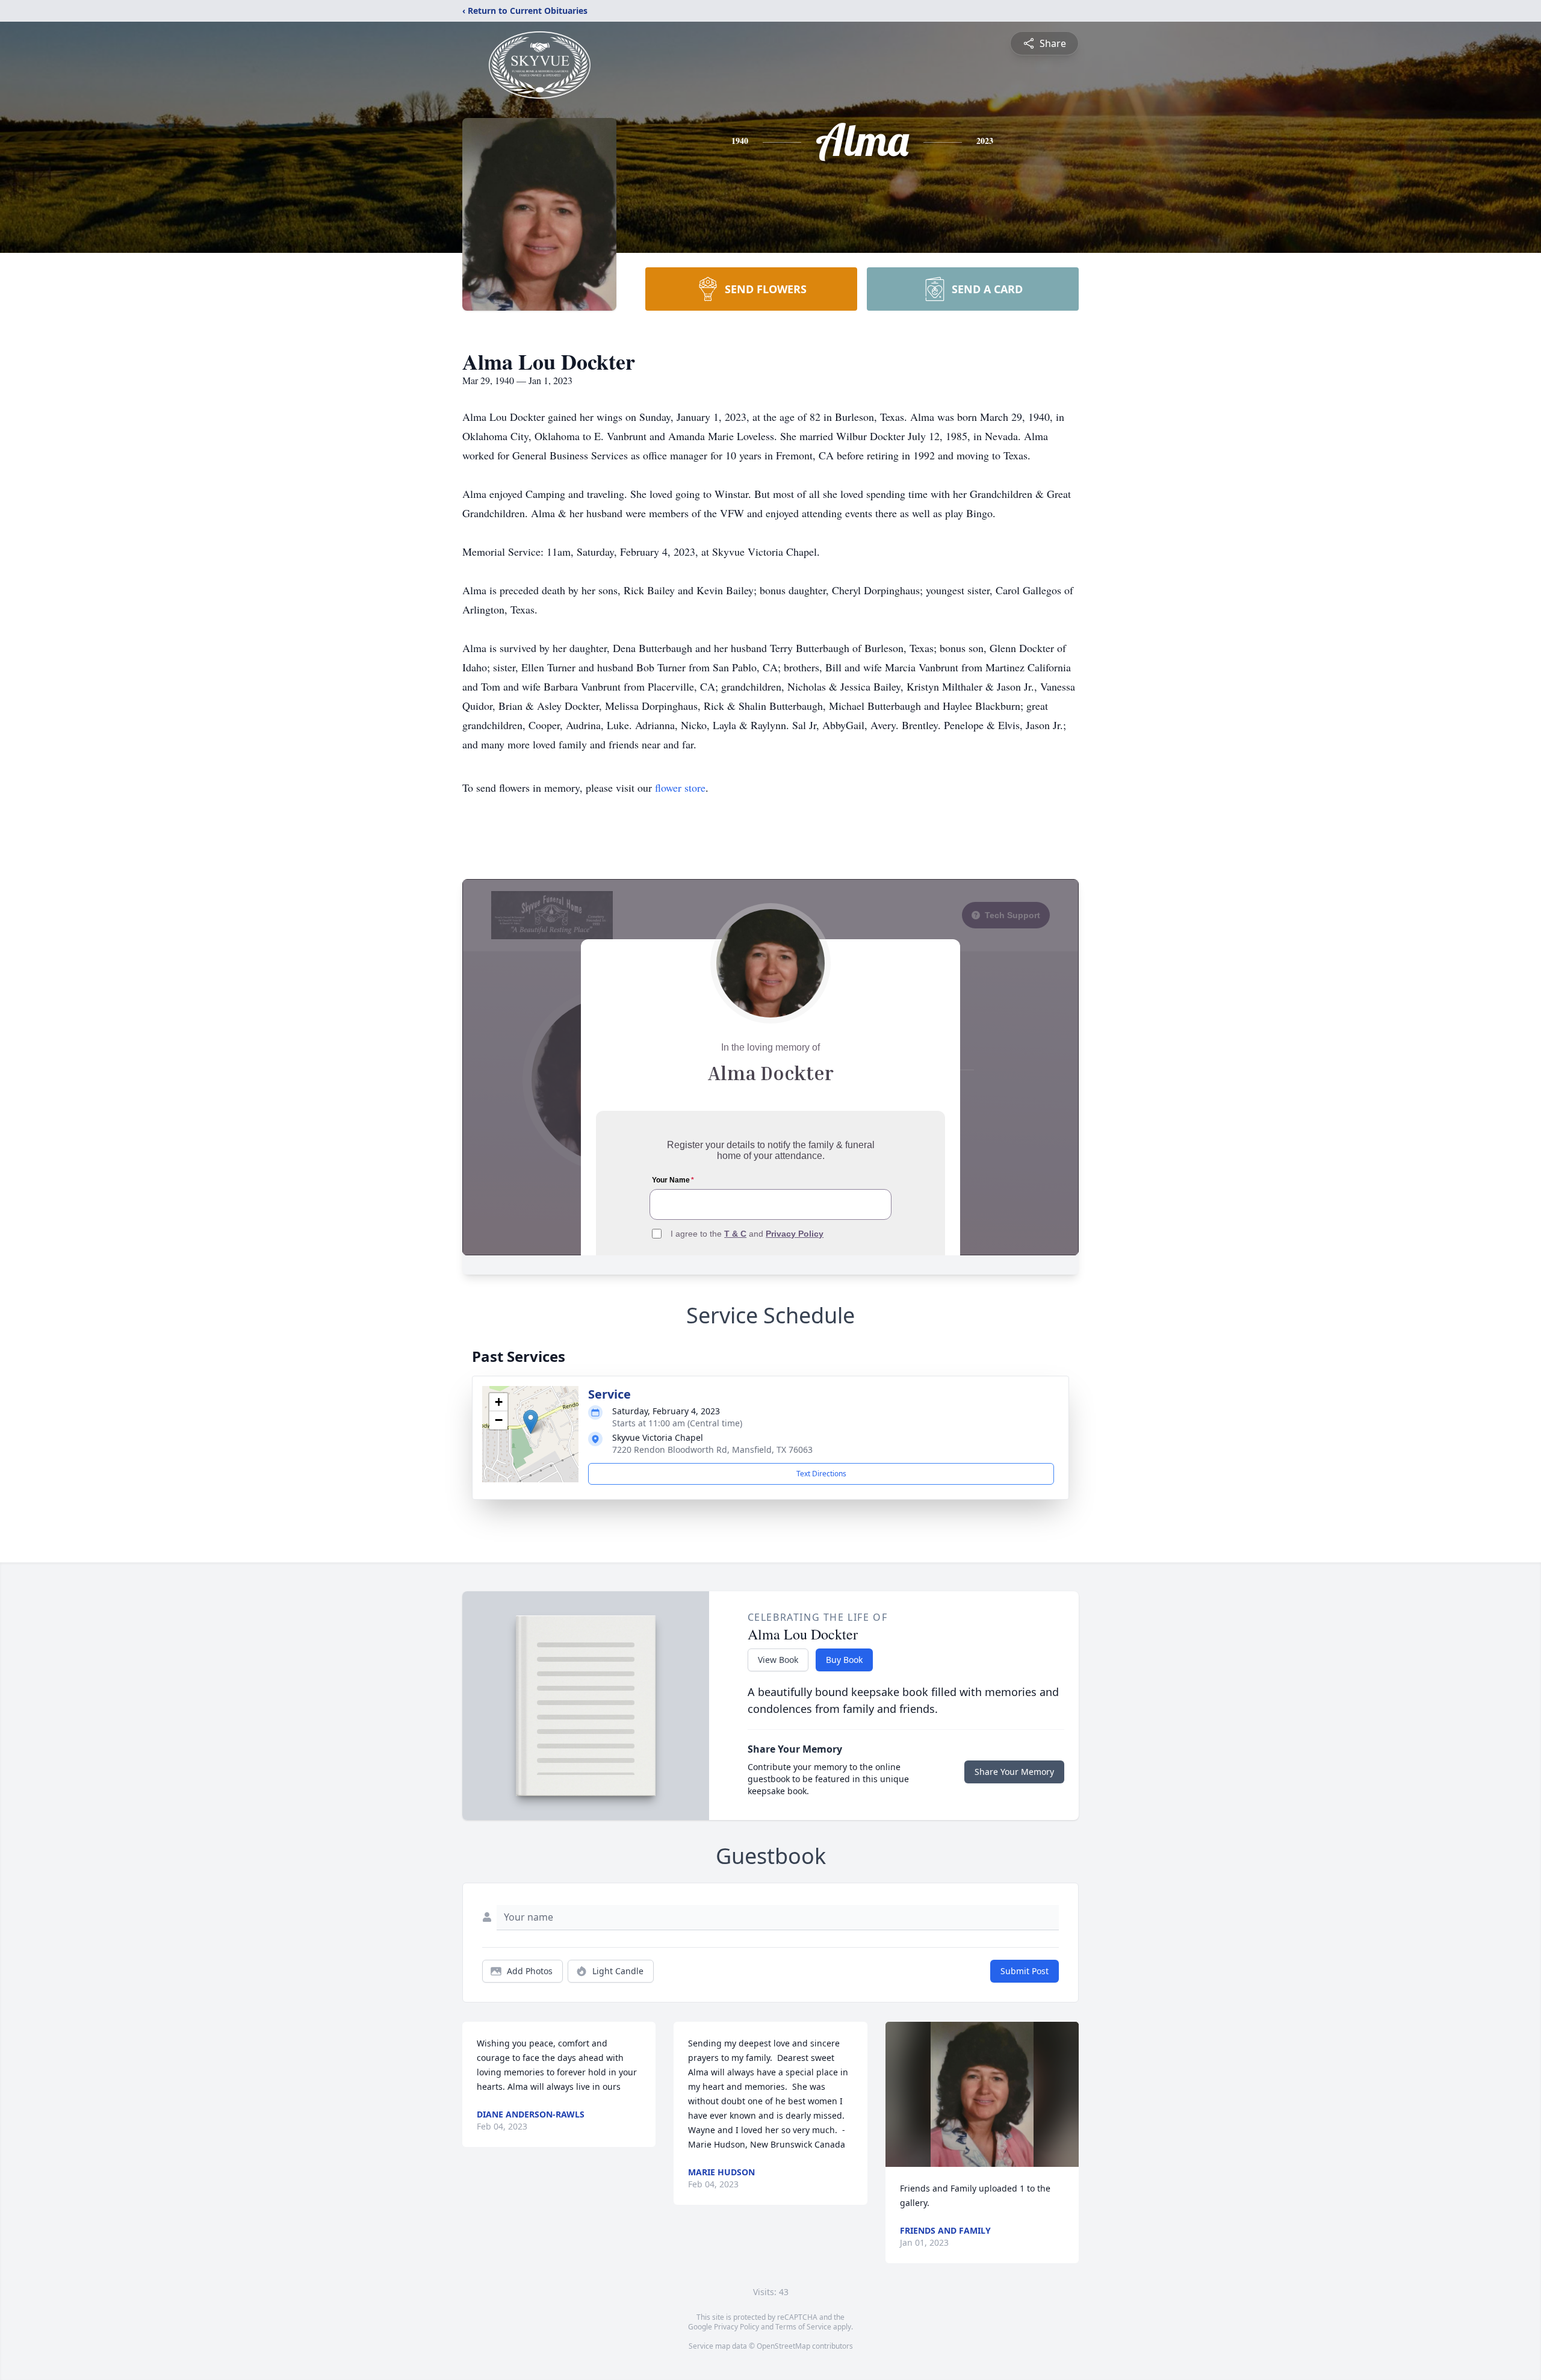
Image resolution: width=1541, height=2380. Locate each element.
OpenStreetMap (783, 2346)
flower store (680, 788)
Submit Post (1025, 1971)
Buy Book (844, 1660)
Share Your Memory (1014, 1772)
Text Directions (821, 1474)
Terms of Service (803, 2327)
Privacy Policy (736, 2327)
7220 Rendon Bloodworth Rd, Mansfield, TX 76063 (712, 1449)
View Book (778, 1660)
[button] (531, 1422)
